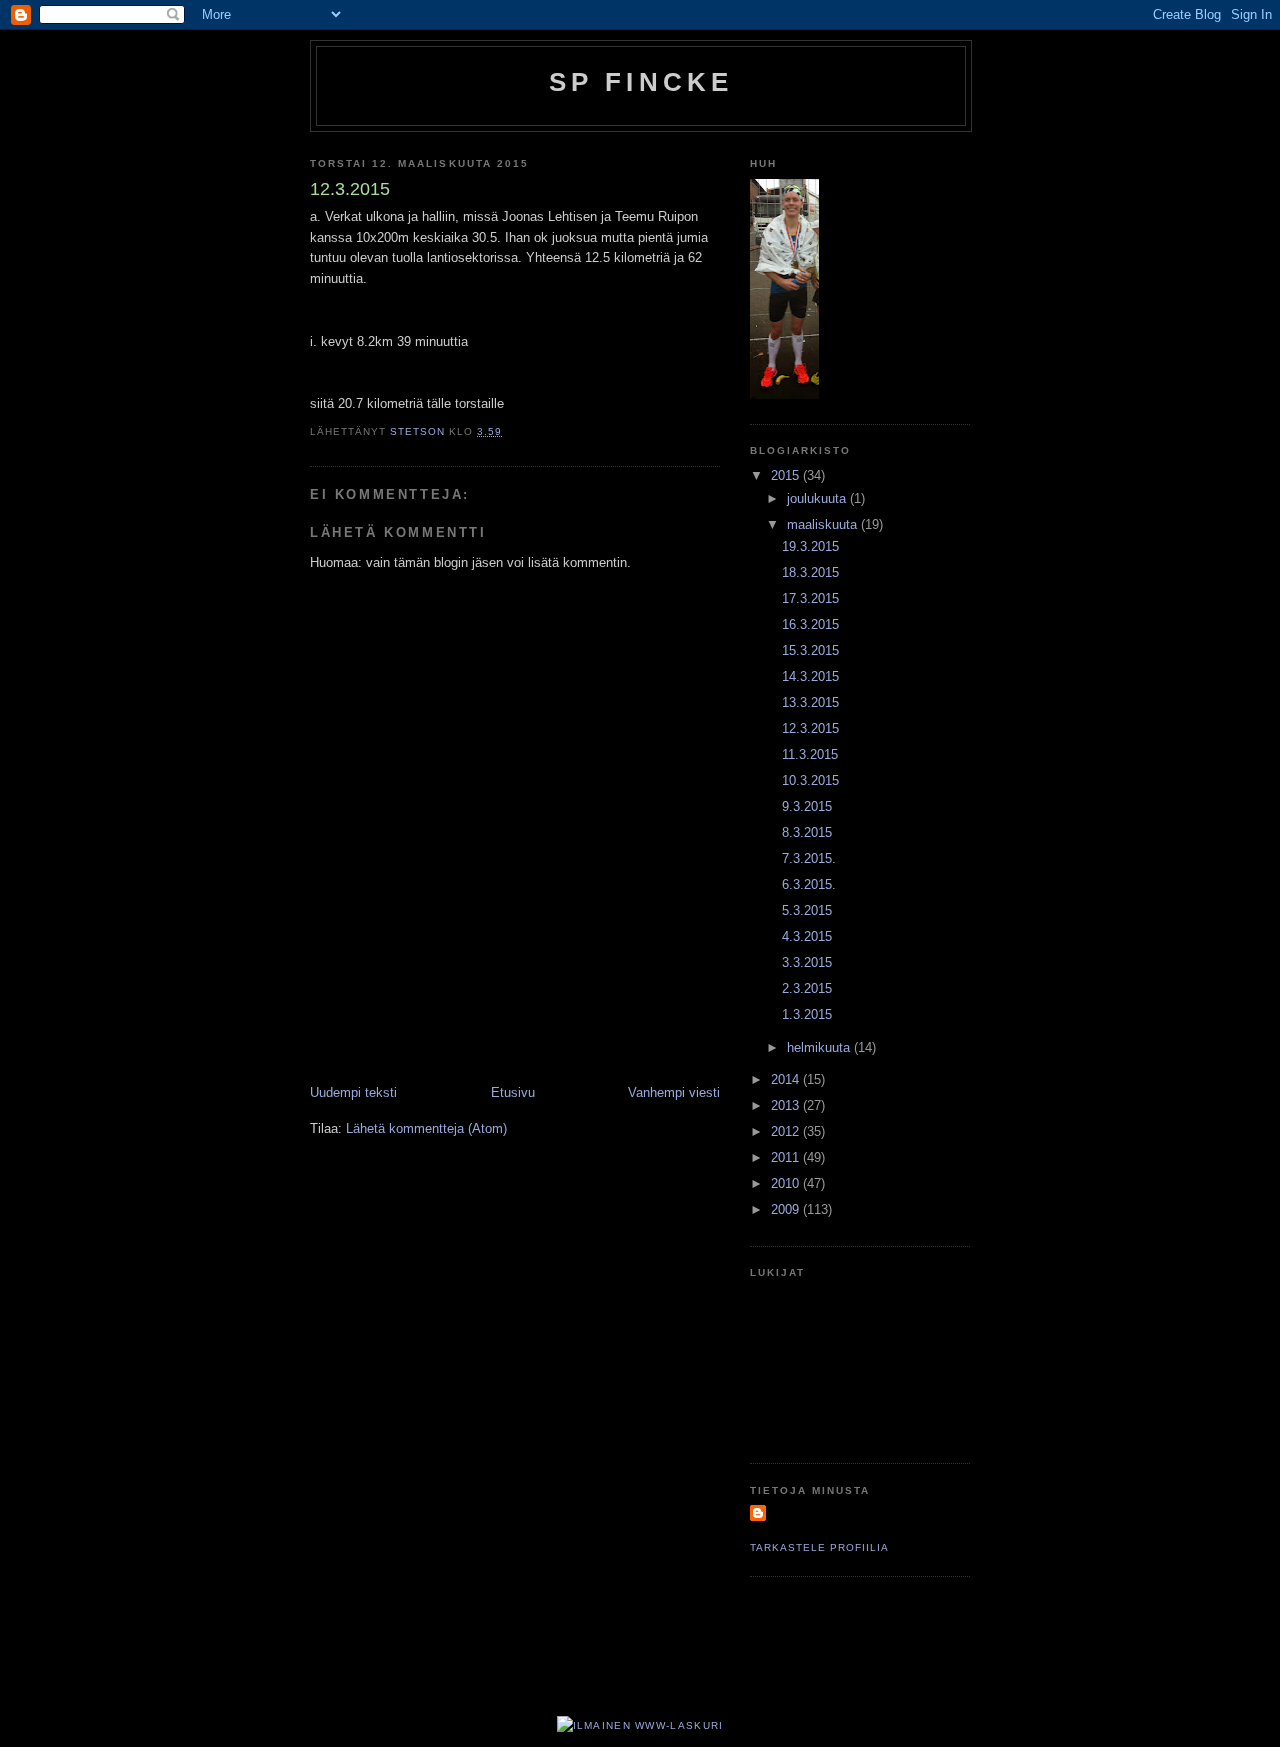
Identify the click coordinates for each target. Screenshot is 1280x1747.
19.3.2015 (810, 546)
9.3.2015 (807, 806)
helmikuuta (820, 1047)
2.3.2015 (807, 988)
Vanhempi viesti (674, 1092)
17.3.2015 (810, 598)
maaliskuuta (824, 524)
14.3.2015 (810, 676)
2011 (787, 1157)
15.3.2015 (810, 650)
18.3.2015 (810, 572)
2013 (787, 1105)
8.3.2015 (807, 832)
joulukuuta (818, 498)
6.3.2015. (809, 884)
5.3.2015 (807, 910)
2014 (787, 1079)
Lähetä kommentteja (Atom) (426, 1128)
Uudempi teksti (353, 1092)
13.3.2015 (810, 702)
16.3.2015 (810, 624)
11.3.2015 (810, 754)
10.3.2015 (810, 780)
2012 (787, 1131)
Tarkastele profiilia (819, 1547)
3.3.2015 (807, 962)
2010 (787, 1183)
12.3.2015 (810, 728)
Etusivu (513, 1092)
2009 (787, 1209)
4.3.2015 (807, 936)
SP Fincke (641, 82)
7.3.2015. (809, 858)
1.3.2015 (807, 1014)
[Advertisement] (544, 1039)
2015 (787, 475)
